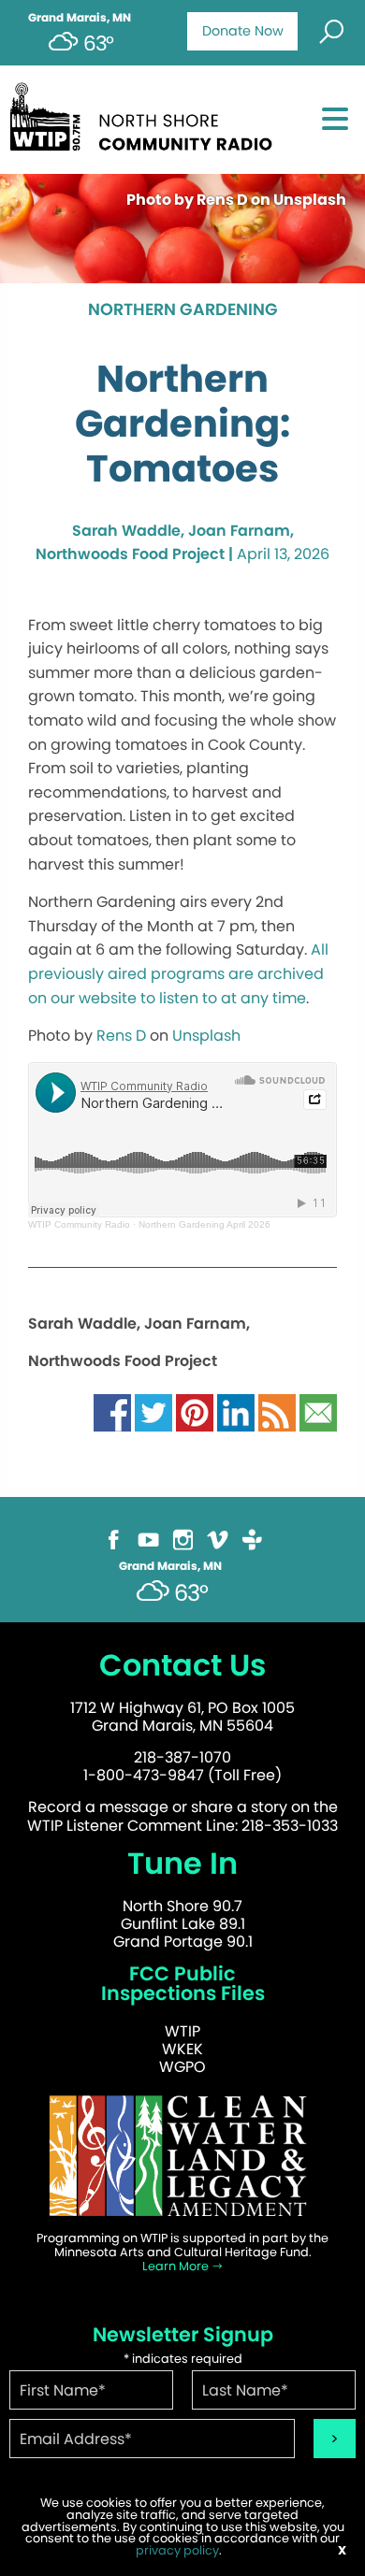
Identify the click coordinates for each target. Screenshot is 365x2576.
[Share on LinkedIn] (236, 1411)
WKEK (182, 2049)
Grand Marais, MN (80, 18)
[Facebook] (114, 1539)
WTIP (182, 2031)
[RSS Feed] (277, 1411)
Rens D (121, 1036)
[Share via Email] (318, 1411)
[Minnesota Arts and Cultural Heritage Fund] (182, 2155)
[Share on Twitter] (153, 1411)
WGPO (182, 2067)
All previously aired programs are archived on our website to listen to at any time (178, 973)
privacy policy (177, 2550)
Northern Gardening (183, 310)
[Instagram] (183, 1539)
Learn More (177, 2266)
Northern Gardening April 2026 (204, 1224)
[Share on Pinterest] (195, 1411)
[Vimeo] (218, 1539)
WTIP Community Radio (79, 1224)
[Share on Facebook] (112, 1411)
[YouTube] (148, 1539)
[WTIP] (146, 114)
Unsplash (206, 1036)
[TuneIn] (252, 1539)
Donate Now (243, 31)
